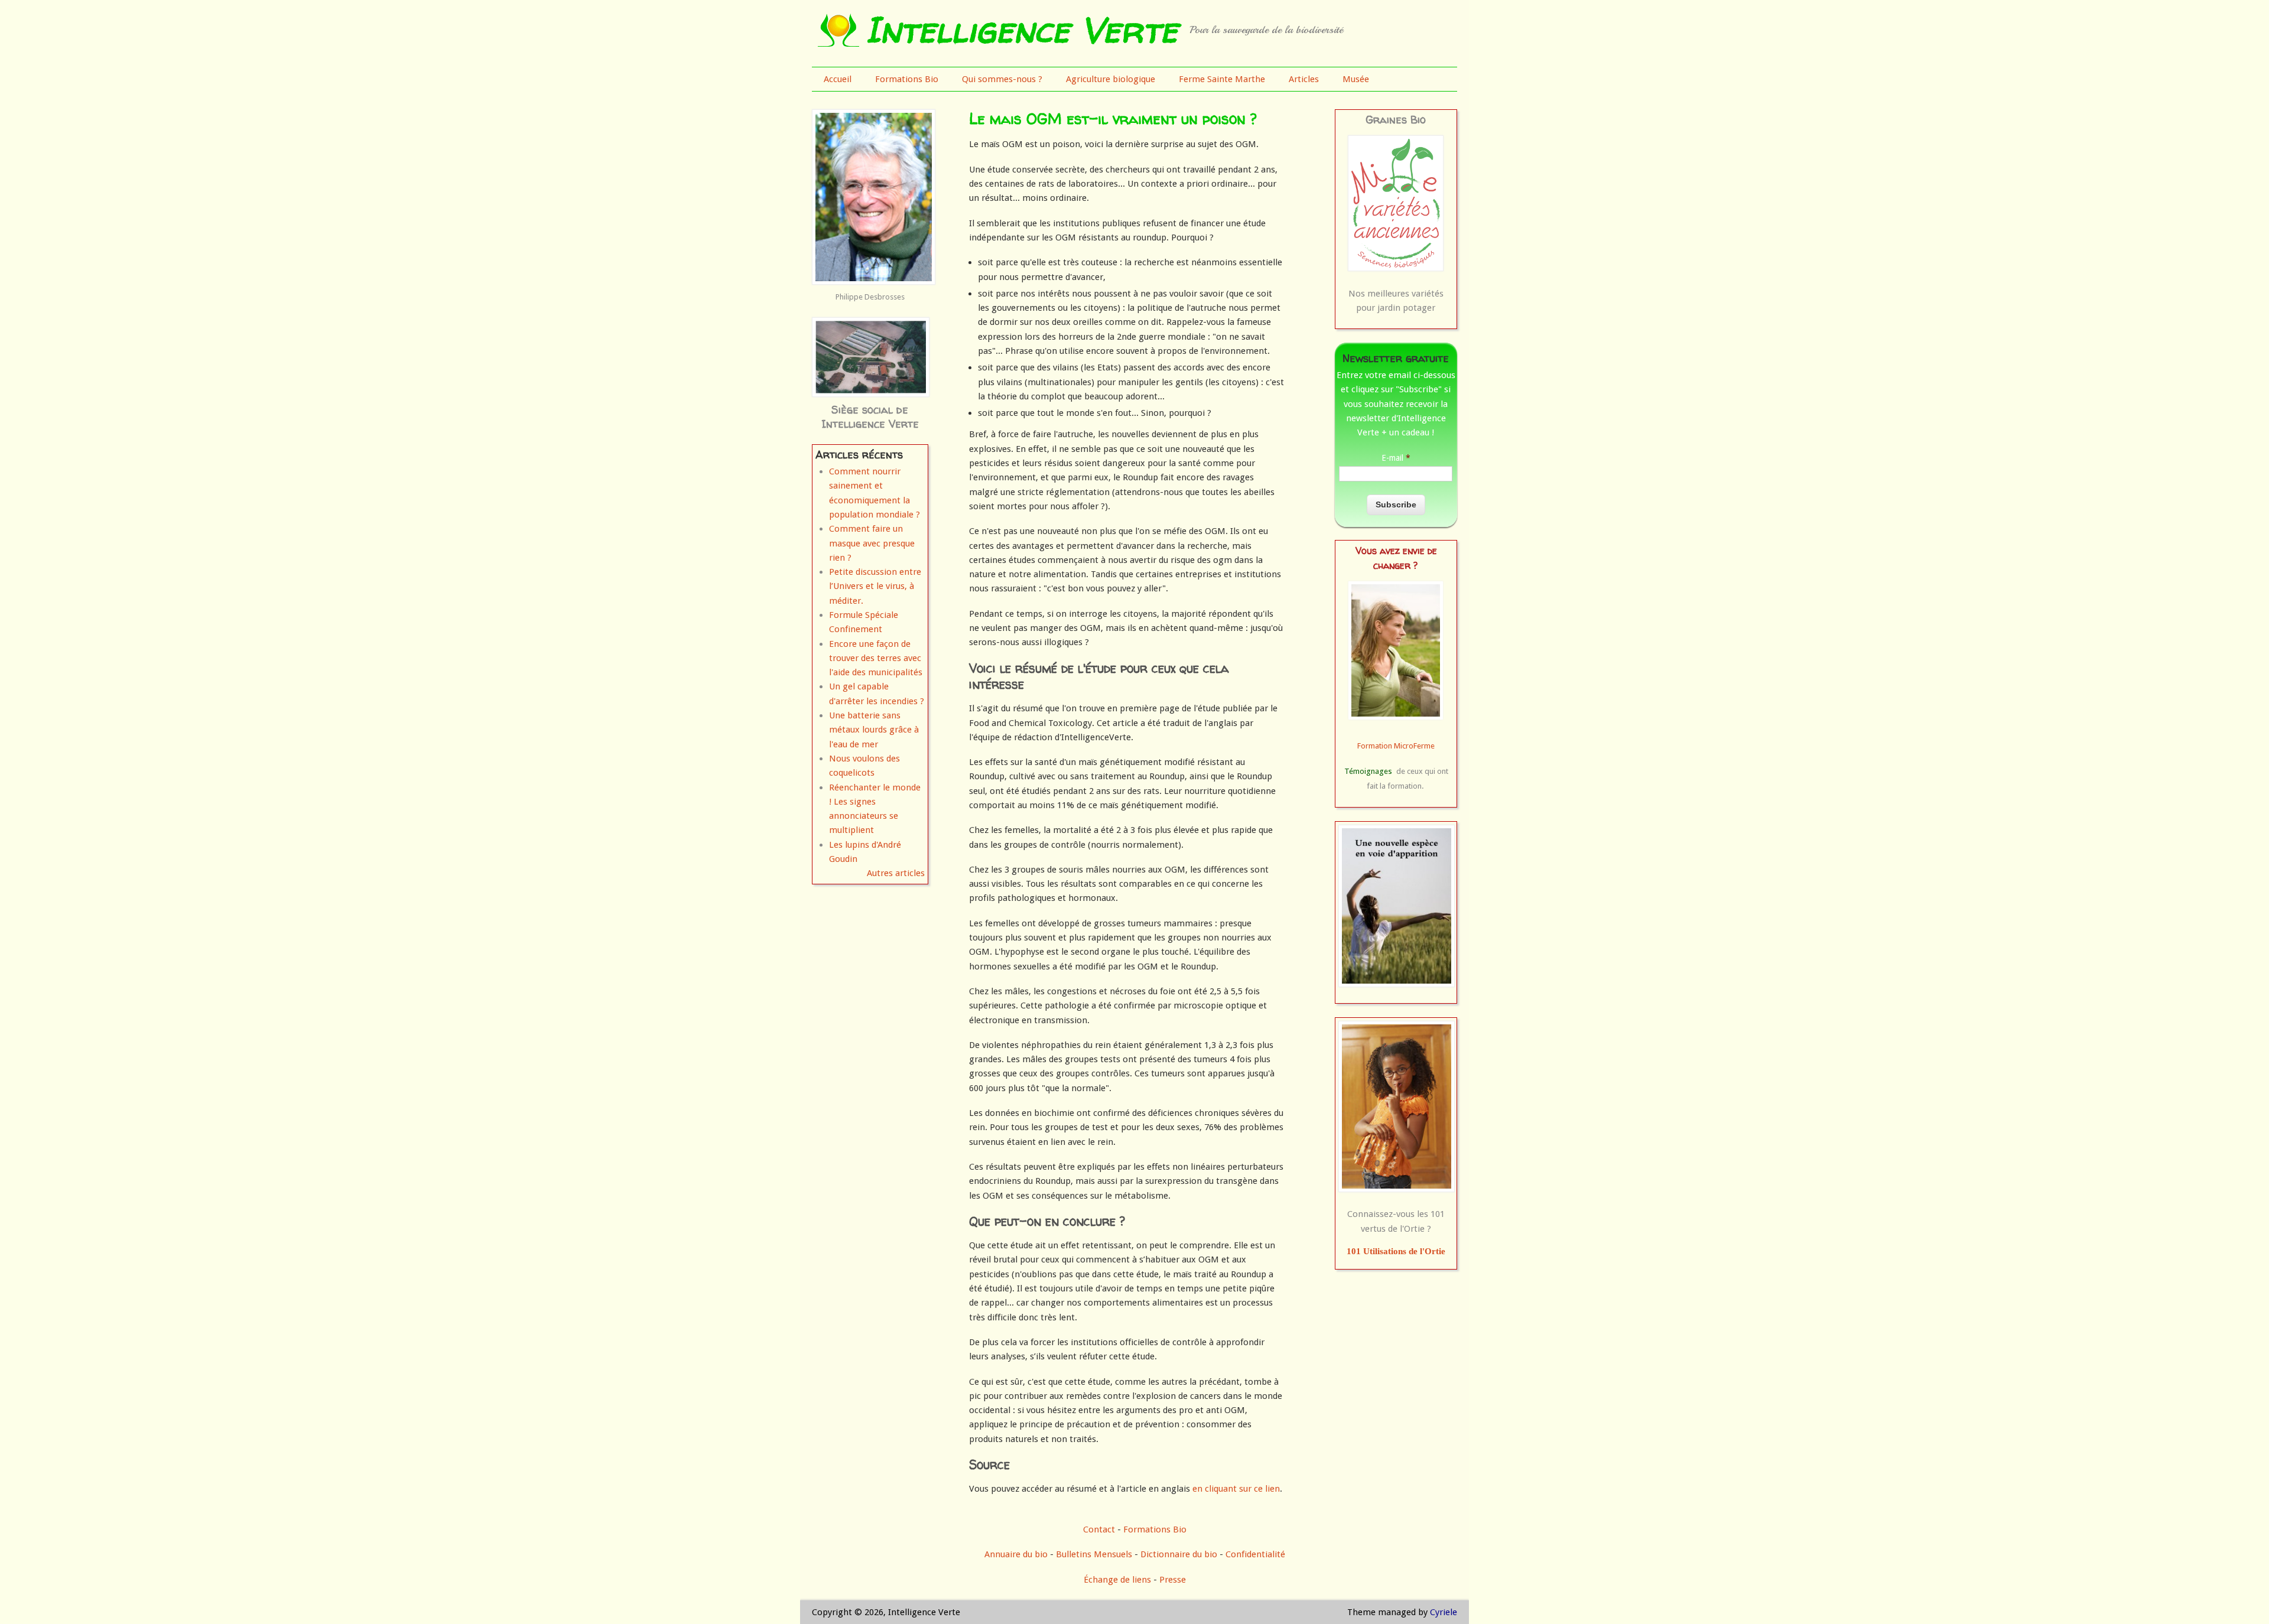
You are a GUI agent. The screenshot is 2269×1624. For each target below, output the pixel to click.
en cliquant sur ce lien (1236, 1489)
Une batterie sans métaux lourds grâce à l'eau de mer (874, 730)
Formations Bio (907, 79)
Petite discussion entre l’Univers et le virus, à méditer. (875, 586)
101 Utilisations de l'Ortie (1396, 1251)
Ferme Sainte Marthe (1222, 79)
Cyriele (1444, 1612)
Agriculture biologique (1111, 79)
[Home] (838, 44)
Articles (1304, 79)
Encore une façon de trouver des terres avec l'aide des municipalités (876, 658)
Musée (1356, 79)
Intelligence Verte (1021, 30)
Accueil (838, 79)
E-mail (1396, 458)
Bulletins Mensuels (1094, 1554)
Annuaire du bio (1016, 1554)
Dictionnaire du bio (1179, 1554)
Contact (1099, 1529)
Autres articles (896, 873)
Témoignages (1368, 771)
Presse (1173, 1580)
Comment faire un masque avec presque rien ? (872, 543)
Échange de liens (1119, 1580)
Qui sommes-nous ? (1002, 79)
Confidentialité (1255, 1554)
